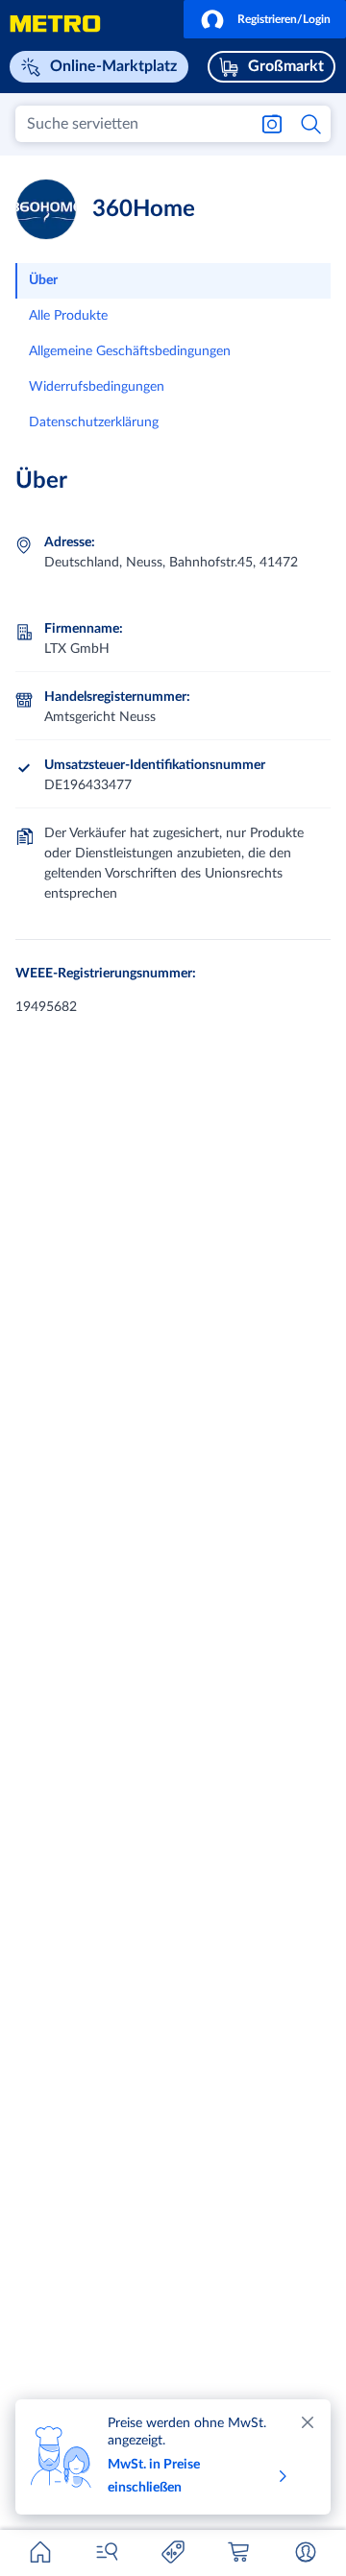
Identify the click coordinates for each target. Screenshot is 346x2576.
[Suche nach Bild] (272, 124)
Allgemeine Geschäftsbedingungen (130, 351)
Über (43, 280)
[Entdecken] (107, 2552)
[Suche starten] (312, 124)
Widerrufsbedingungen (97, 387)
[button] (265, 19)
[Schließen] (308, 2422)
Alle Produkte (68, 316)
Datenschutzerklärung (94, 422)
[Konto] (306, 2552)
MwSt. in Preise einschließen (154, 2476)
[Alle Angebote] (173, 2552)
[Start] (40, 2552)
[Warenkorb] (239, 2552)
